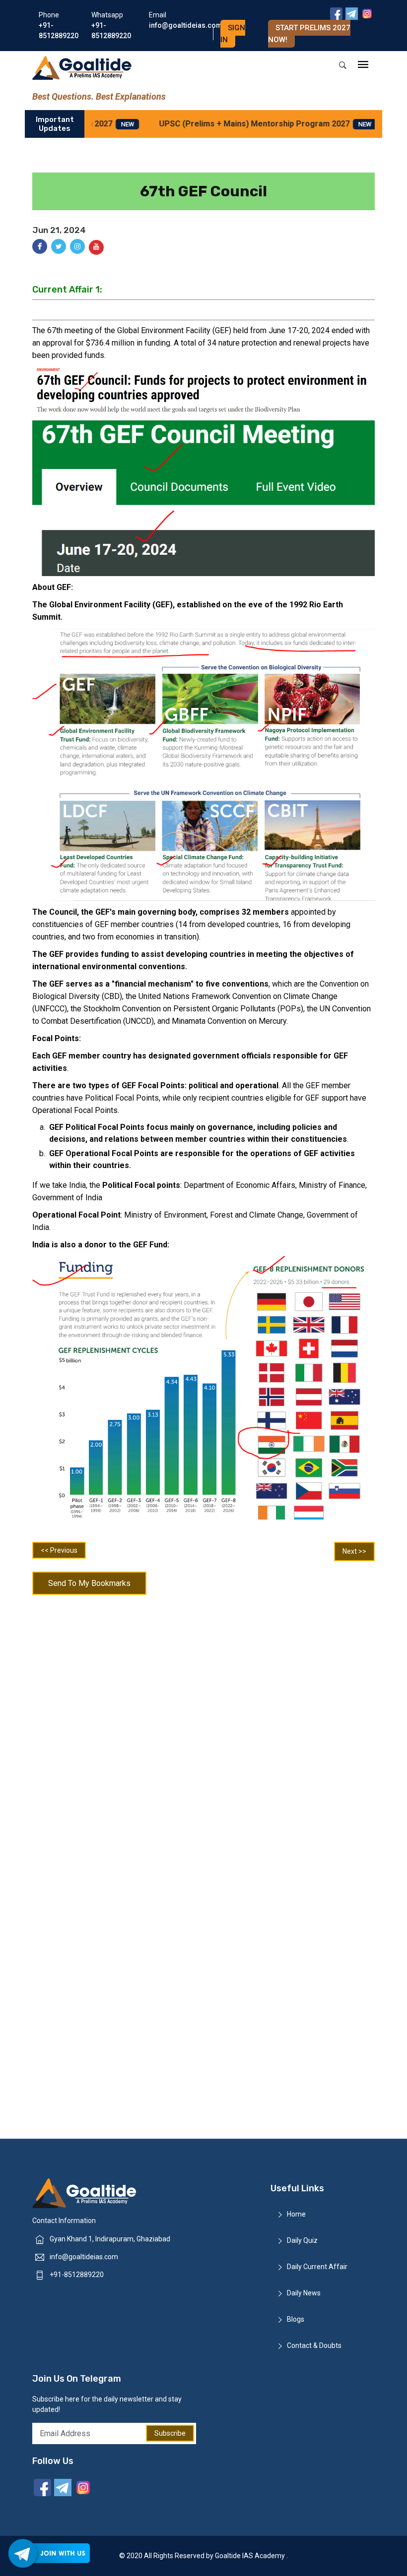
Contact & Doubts (314, 2345)
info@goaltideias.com (84, 2257)
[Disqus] (203, 1729)
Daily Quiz (302, 2240)
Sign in (233, 34)
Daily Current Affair (317, 2267)
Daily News (304, 2293)
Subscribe (170, 2433)
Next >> (354, 1551)
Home (296, 2214)
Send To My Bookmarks (89, 1583)
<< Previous (59, 1550)
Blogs (296, 2319)
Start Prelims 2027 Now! (309, 34)
